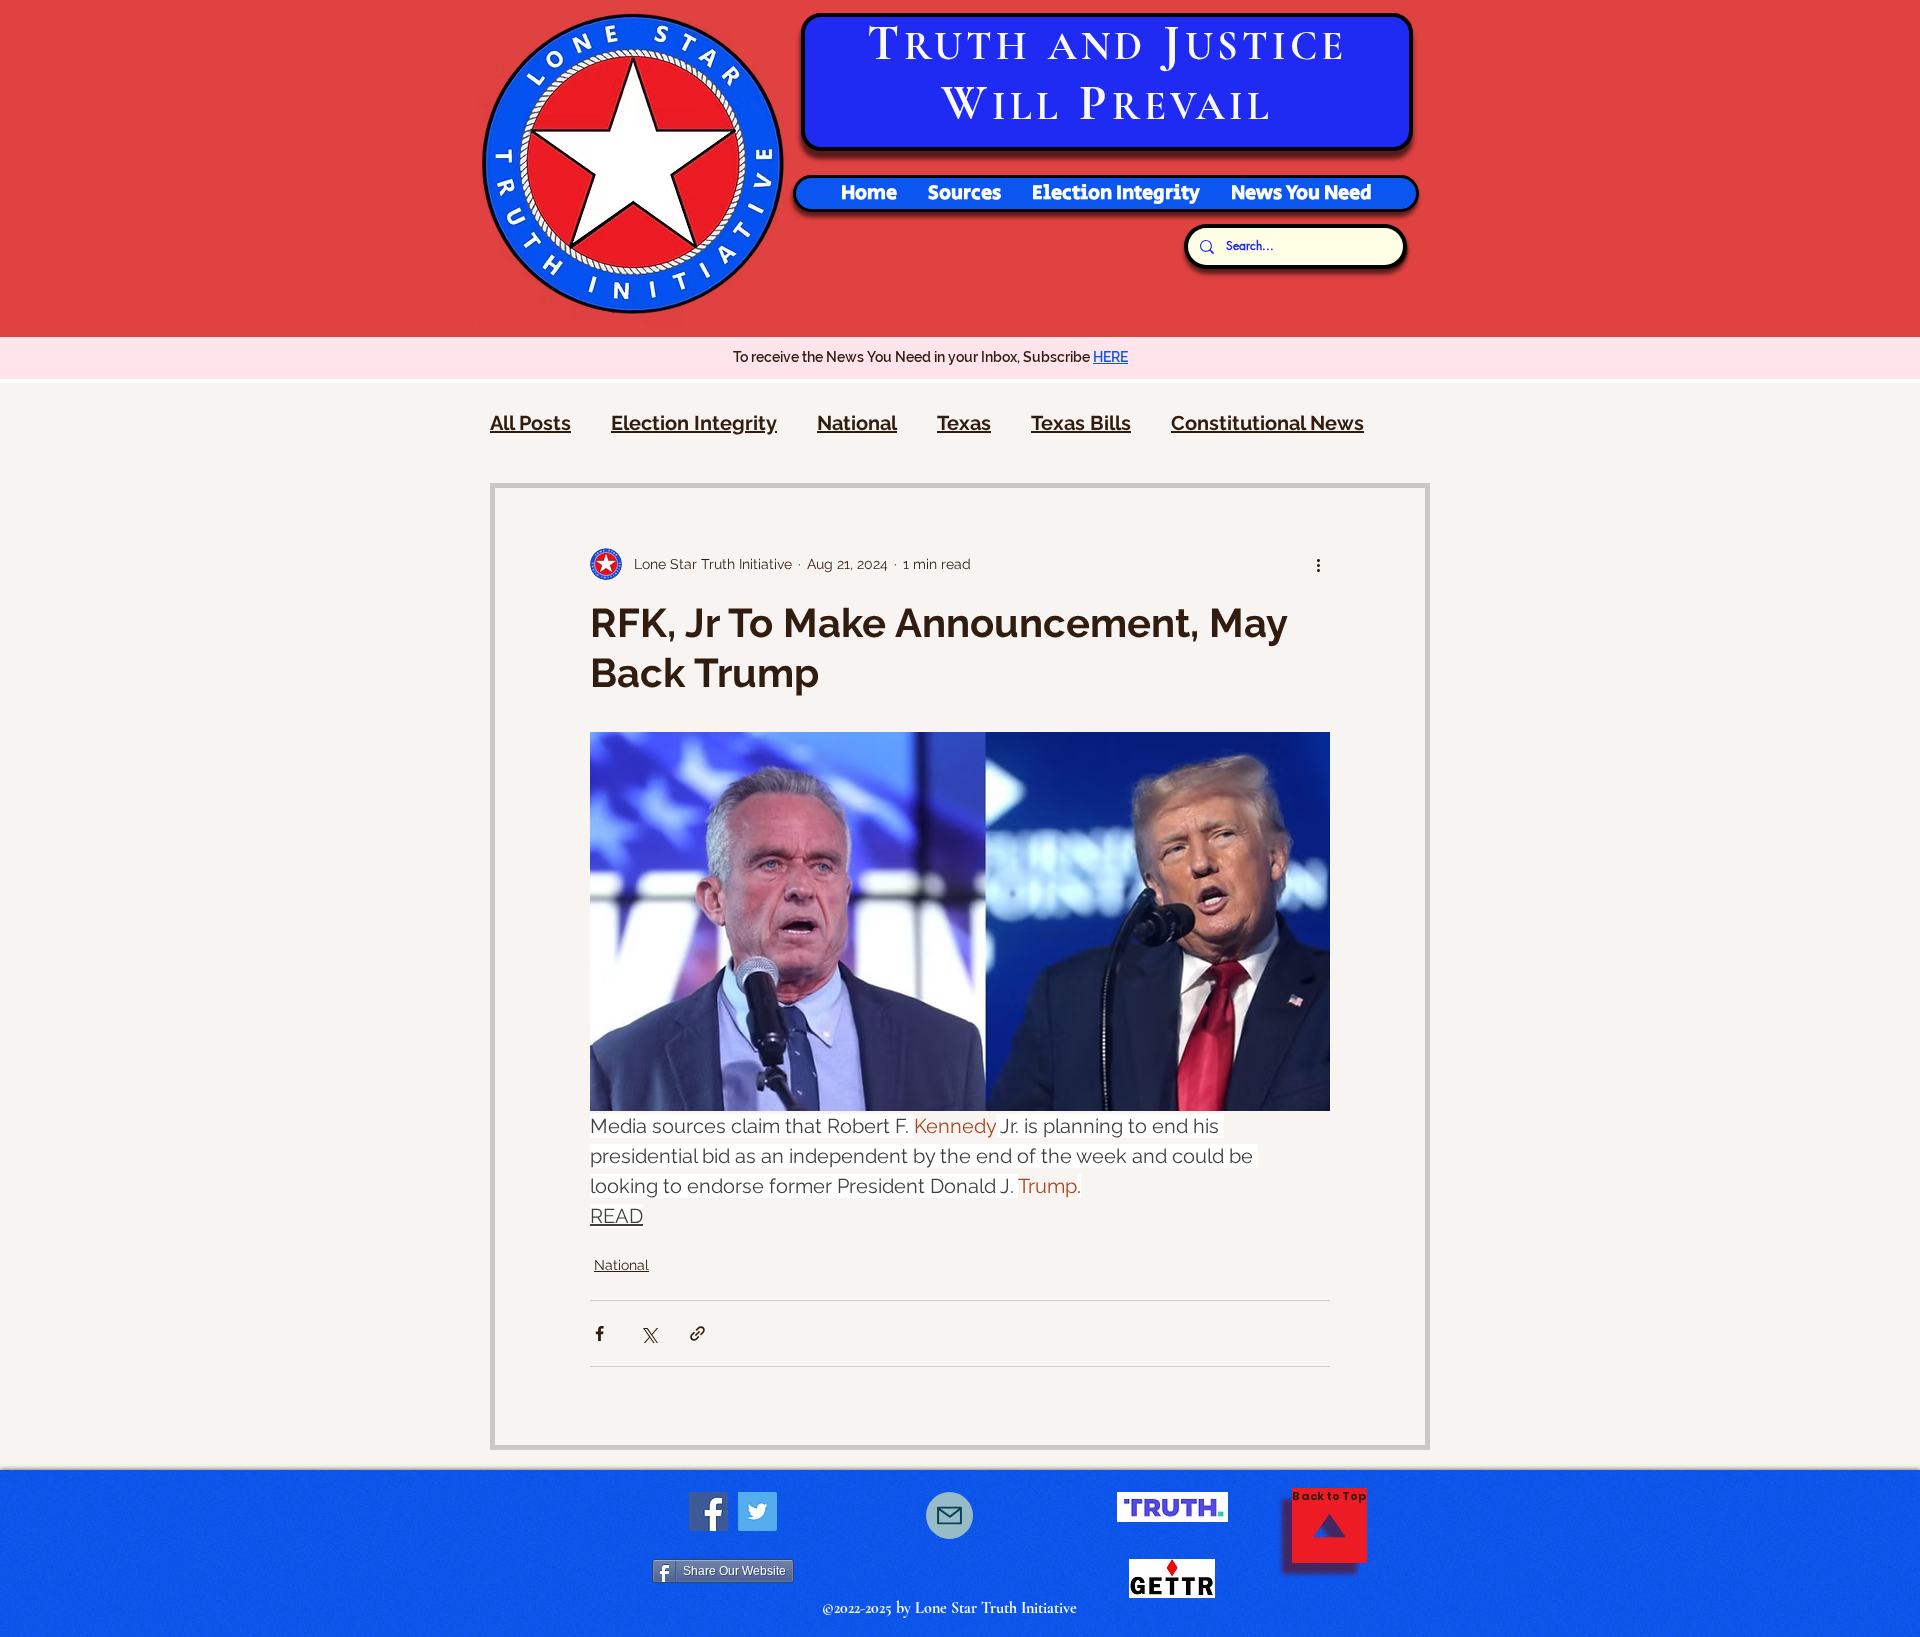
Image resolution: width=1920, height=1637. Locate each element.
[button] (1115, 193)
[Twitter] (757, 1511)
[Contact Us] (949, 1515)
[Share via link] (697, 1333)
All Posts (530, 423)
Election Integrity (694, 423)
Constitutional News (1267, 423)
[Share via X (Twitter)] (648, 1333)
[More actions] (1318, 564)
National (857, 423)
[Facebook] (708, 1511)
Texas (964, 423)
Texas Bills (1081, 423)
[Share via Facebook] (599, 1333)
